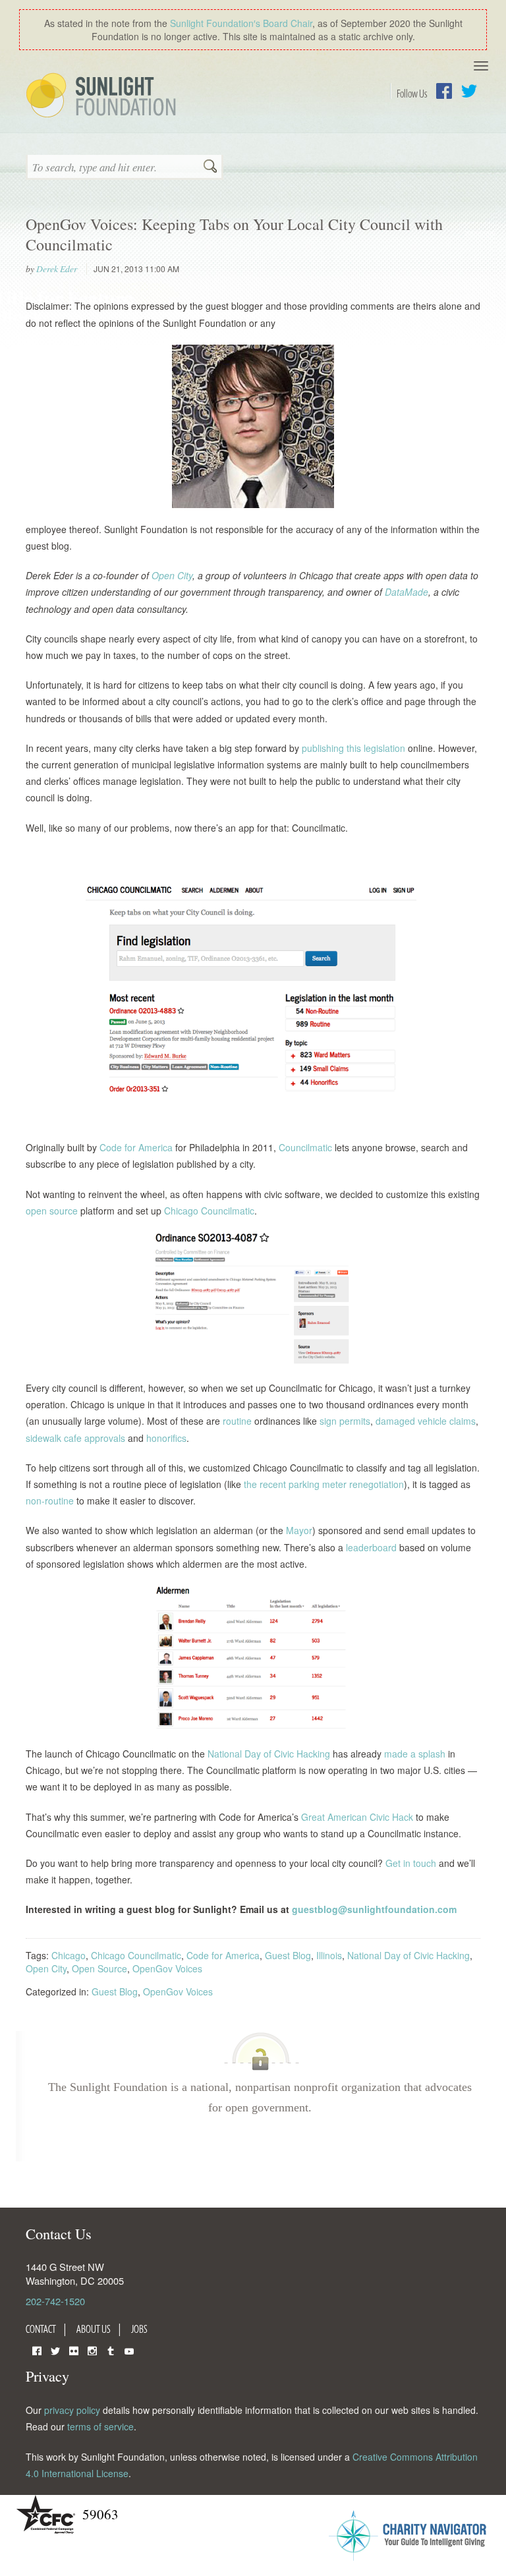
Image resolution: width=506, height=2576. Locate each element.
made (395, 1754)
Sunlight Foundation (103, 96)
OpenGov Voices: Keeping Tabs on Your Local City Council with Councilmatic (234, 234)
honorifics (165, 1438)
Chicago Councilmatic (208, 1211)
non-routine (50, 1501)
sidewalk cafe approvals (75, 1438)
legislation (383, 748)
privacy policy (72, 2410)
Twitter (469, 91)
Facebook (444, 91)
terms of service (100, 2426)
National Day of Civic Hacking (267, 1754)
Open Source (99, 1968)
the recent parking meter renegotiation (323, 1484)
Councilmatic (304, 1147)
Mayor (298, 1530)
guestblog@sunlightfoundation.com (374, 1909)
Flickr (74, 2350)
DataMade (405, 592)
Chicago (69, 1955)
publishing (322, 748)
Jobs (139, 2329)
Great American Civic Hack (356, 1817)
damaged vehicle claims (424, 1421)
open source (52, 1211)
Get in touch (411, 1863)
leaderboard (370, 1547)
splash (431, 1754)
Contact (41, 2329)
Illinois (329, 1955)
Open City (171, 575)
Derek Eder (57, 269)
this (352, 748)
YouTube (129, 2350)
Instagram (92, 2350)
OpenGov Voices (167, 1968)
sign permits (344, 1421)
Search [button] (210, 167)
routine (236, 1421)
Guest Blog (288, 1955)
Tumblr (111, 2350)
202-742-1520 (55, 2301)
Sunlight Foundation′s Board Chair (241, 23)
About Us (94, 2329)
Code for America (135, 1147)
